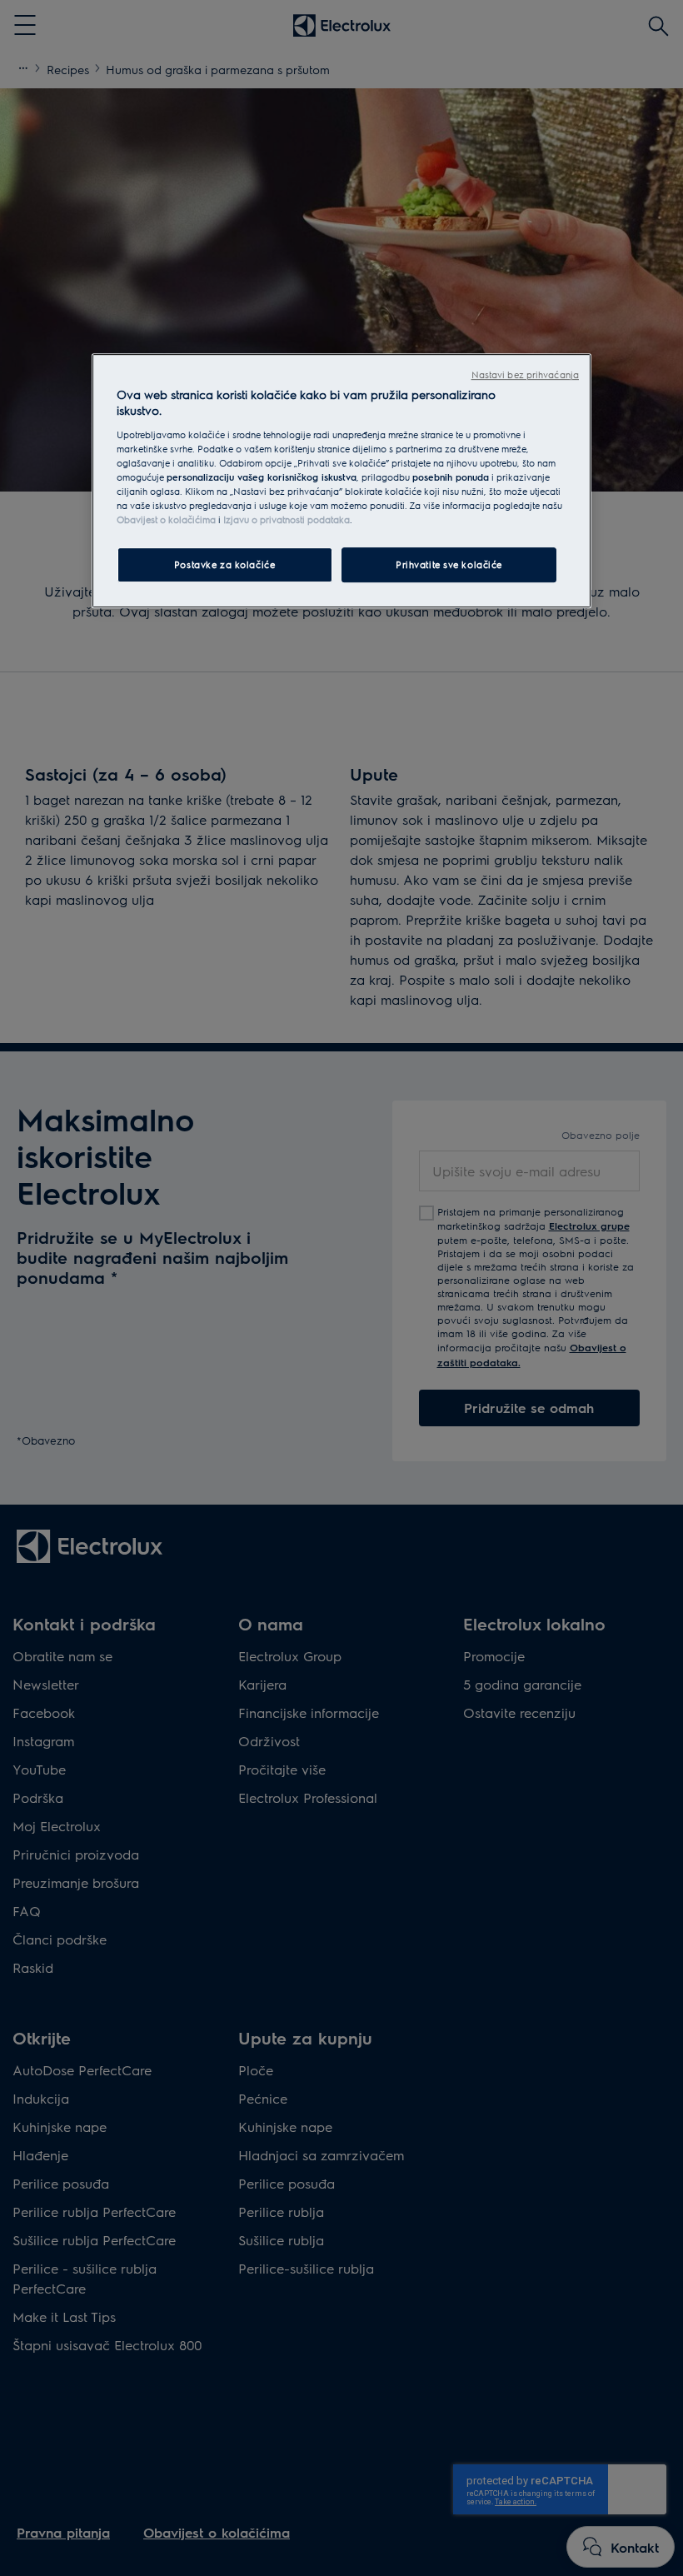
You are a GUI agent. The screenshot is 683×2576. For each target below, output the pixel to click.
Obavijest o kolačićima (166, 520)
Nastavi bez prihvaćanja (525, 374)
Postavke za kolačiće (224, 565)
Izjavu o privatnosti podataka (287, 520)
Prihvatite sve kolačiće (449, 565)
